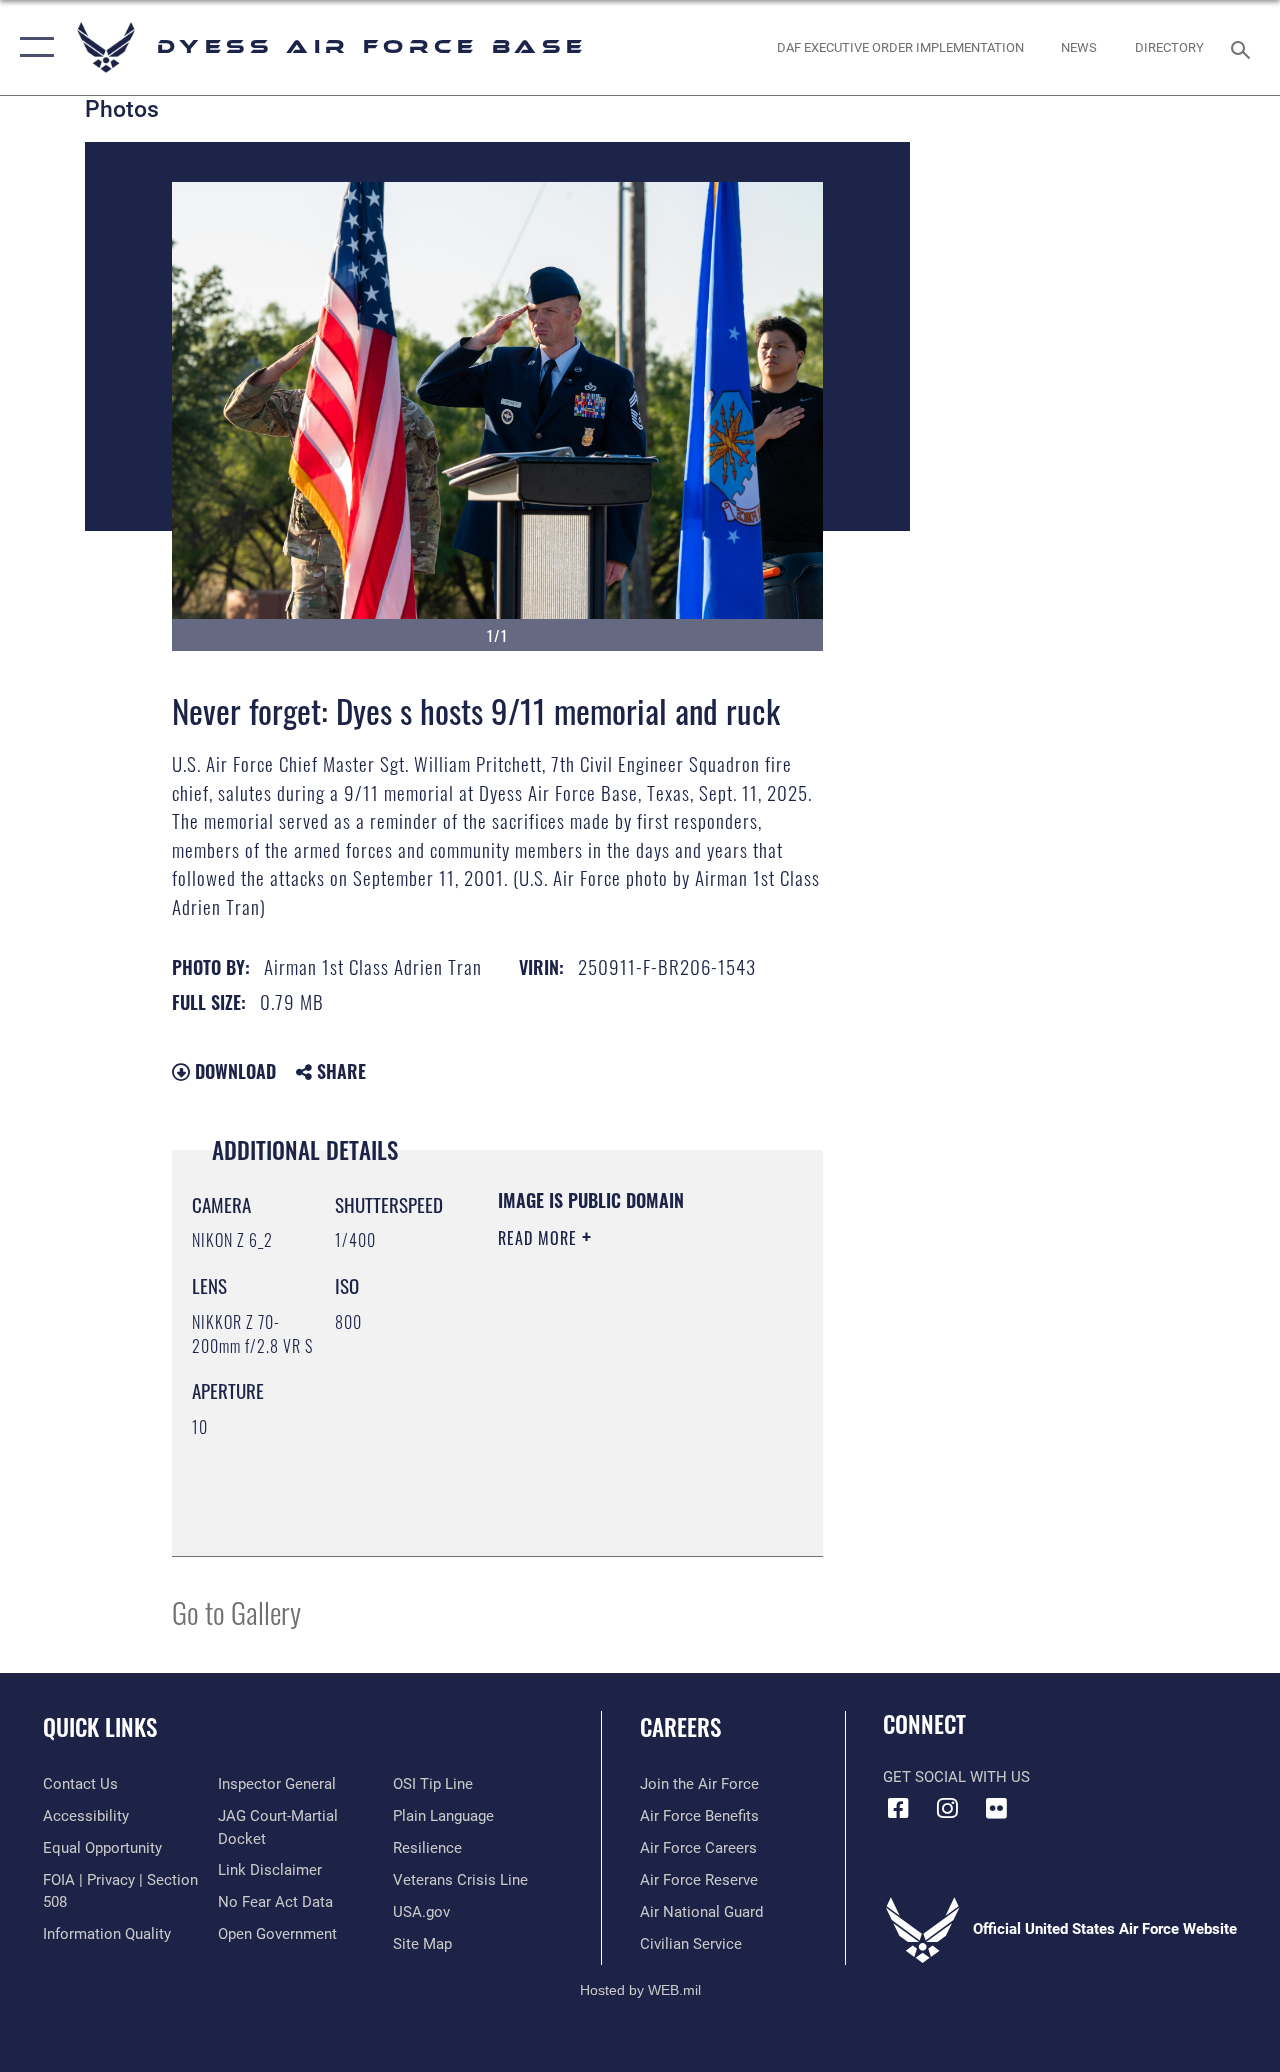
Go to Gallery (236, 1611)
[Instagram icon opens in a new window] (947, 1808)
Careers (680, 1727)
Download (233, 1071)
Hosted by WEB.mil (640, 1990)
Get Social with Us (956, 1777)
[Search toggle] (1244, 47)
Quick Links (100, 1727)
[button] (32, 47)
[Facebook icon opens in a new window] (898, 1808)
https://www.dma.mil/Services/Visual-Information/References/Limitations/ (619, 1491)
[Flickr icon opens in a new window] (996, 1808)
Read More (540, 1238)
